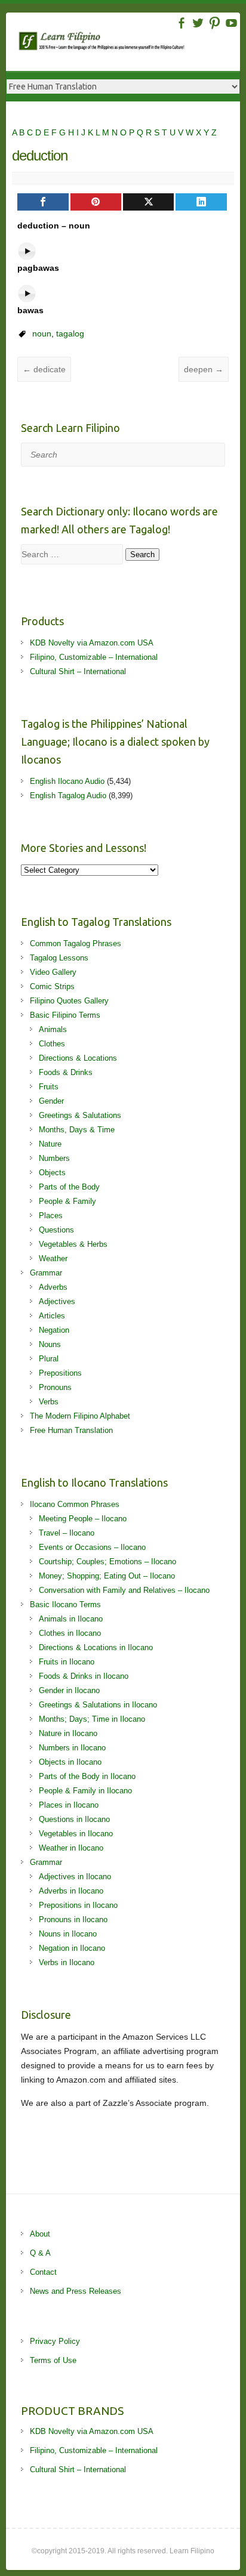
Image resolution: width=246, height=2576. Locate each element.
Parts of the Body (69, 1187)
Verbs (49, 1402)
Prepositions (60, 1373)
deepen (204, 369)
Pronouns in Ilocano (73, 1919)
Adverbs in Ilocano (71, 1891)
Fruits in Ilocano (67, 1662)
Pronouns (55, 1387)
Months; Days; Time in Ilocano (92, 1719)
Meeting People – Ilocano (83, 1519)
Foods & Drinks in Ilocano (84, 1676)
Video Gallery (53, 972)
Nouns (50, 1344)
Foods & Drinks (66, 1072)
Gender (51, 1101)
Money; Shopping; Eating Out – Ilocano (107, 1576)
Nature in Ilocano (68, 1733)
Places (51, 1216)
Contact (43, 2272)
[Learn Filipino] (129, 43)
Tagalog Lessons (59, 958)
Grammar (46, 1273)
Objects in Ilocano (70, 1762)
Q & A (40, 2253)
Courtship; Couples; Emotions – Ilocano (107, 1562)
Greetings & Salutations (80, 1115)
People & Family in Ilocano (85, 1791)
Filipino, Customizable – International (94, 657)
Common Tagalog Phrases (76, 943)
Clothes (52, 1044)
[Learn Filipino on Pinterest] (215, 23)
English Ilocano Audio (67, 781)
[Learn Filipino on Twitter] (198, 23)
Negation (54, 1330)
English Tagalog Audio (68, 796)
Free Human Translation (71, 1430)
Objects (52, 1173)
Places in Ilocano (69, 1805)
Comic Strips (52, 986)
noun (42, 333)
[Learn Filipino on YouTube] (231, 23)
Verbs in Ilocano (67, 1962)
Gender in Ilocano (69, 1690)
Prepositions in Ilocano (78, 1905)
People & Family (67, 1201)
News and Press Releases (76, 2291)
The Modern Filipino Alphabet (80, 1416)
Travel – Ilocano (67, 1533)
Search (142, 555)
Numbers (54, 1158)
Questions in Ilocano (74, 1819)
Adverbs (53, 1287)
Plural (49, 1359)
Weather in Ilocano (71, 1848)
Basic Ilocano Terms (65, 1604)
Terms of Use (53, 2360)
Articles (52, 1316)
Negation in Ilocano (72, 1948)
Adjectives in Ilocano (75, 1877)
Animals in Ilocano (71, 1619)
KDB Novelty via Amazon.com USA (92, 643)
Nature (50, 1144)
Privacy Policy (55, 2341)
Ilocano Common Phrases (75, 1504)
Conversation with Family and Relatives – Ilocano (124, 1590)
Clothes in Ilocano (70, 1633)
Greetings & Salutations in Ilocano (98, 1705)
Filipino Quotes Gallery (69, 1001)
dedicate (44, 369)
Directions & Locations (78, 1058)
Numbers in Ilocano (72, 1748)
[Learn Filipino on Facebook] (181, 23)
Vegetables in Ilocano (76, 1834)
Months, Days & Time (77, 1130)
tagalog (70, 333)
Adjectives (57, 1301)
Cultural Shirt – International (78, 671)
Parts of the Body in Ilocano (87, 1776)
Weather (53, 1258)
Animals (53, 1029)
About (40, 2234)
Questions (56, 1230)
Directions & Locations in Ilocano (96, 1647)
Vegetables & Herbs (73, 1244)
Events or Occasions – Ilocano (92, 1547)
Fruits (49, 1087)
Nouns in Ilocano (68, 1934)
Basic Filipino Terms (65, 1015)
